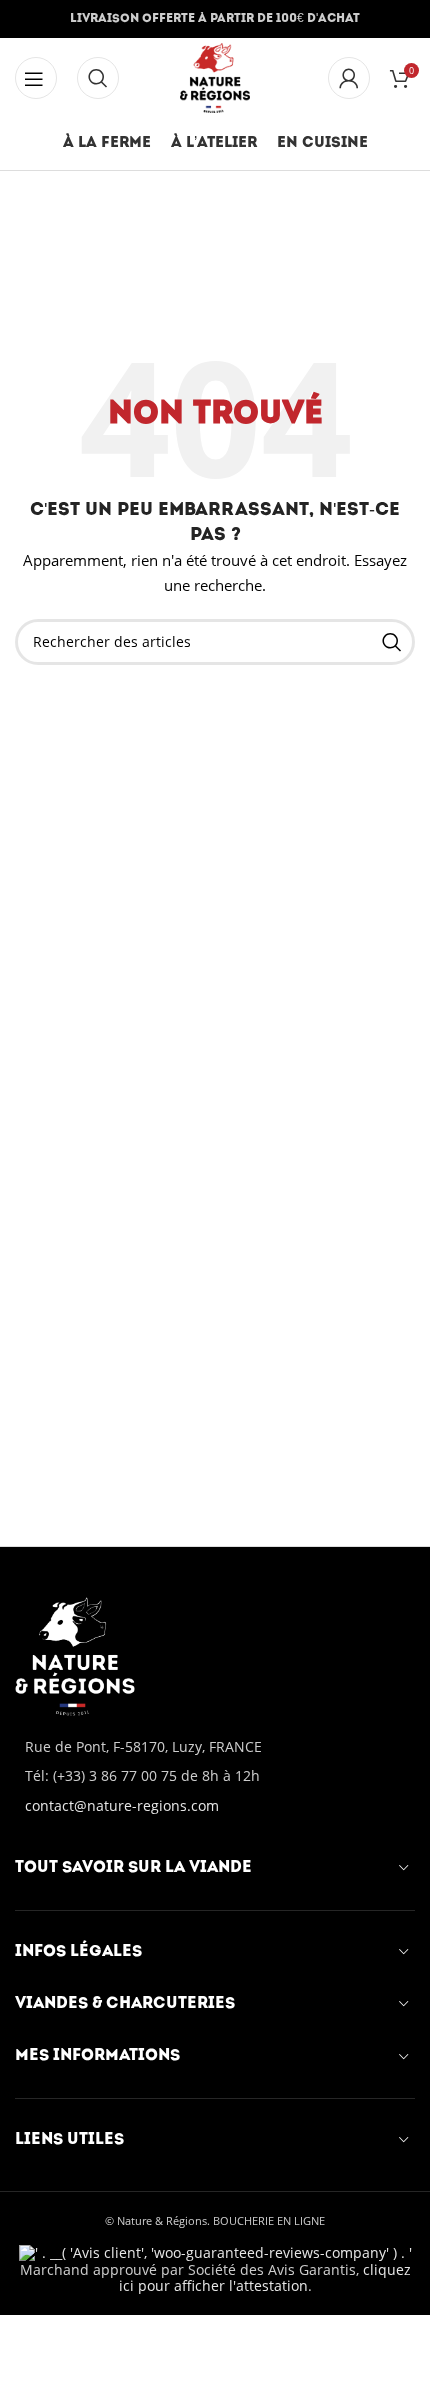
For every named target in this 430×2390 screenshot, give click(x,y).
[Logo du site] (215, 76)
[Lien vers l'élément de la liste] (215, 1776)
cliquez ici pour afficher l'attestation (265, 2278)
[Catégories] (36, 78)
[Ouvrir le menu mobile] (98, 78)
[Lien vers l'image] (75, 1654)
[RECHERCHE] (392, 642)
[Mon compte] (349, 78)
